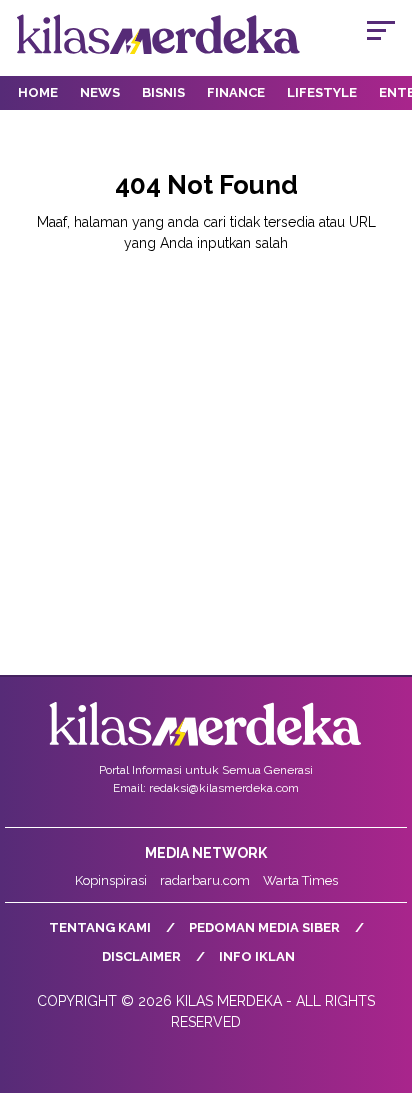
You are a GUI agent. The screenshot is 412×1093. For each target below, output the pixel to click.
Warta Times (300, 880)
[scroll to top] (383, 977)
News (100, 92)
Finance (236, 92)
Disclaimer (141, 956)
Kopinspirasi (111, 880)
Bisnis (163, 92)
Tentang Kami (100, 927)
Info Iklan (257, 956)
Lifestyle (322, 92)
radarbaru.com (205, 880)
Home (38, 92)
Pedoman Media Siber (264, 927)
